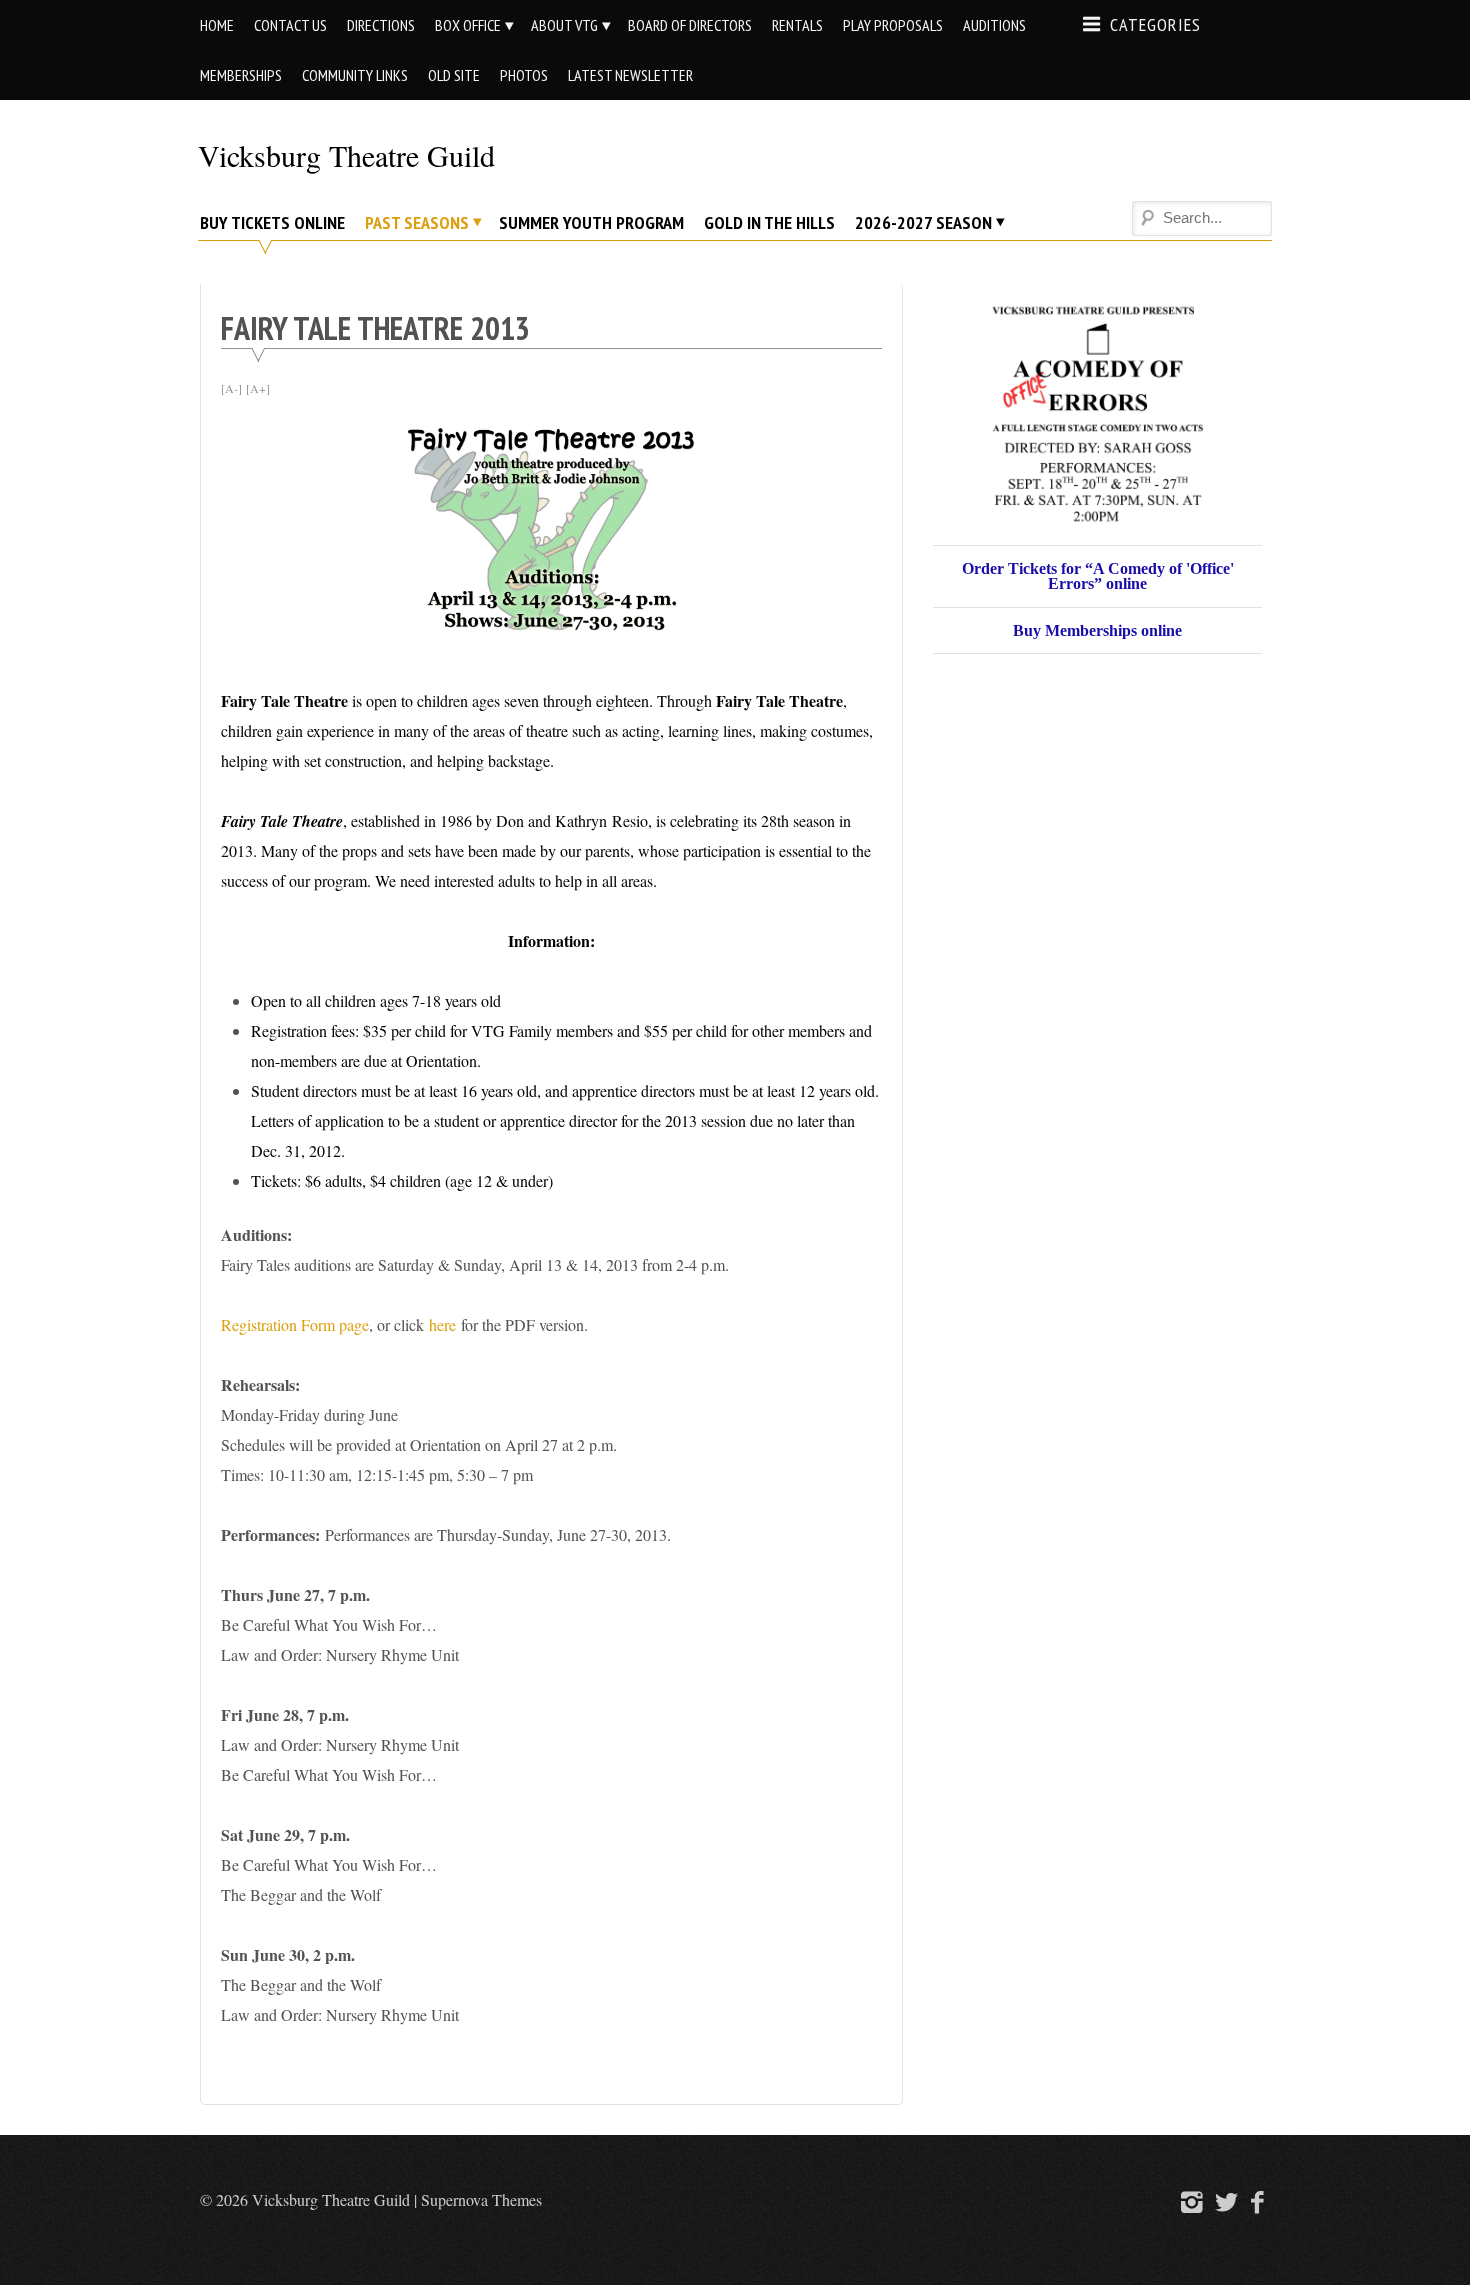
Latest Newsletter (630, 75)
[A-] (231, 388)
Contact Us (290, 25)
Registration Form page (295, 1324)
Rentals (797, 25)
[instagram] (1189, 2201)
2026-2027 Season (923, 222)
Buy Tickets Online (272, 222)
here (442, 1324)
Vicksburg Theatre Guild (346, 155)
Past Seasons (417, 222)
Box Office (468, 25)
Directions (381, 25)
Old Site (454, 75)
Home (217, 25)
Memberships (241, 75)
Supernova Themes (481, 2199)
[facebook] (1258, 2201)
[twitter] (1224, 2201)
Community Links (355, 75)
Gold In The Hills (769, 222)
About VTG (564, 25)
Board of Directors (690, 25)
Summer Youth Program (591, 222)
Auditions (994, 25)
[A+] (258, 388)
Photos (524, 75)
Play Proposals (893, 25)
